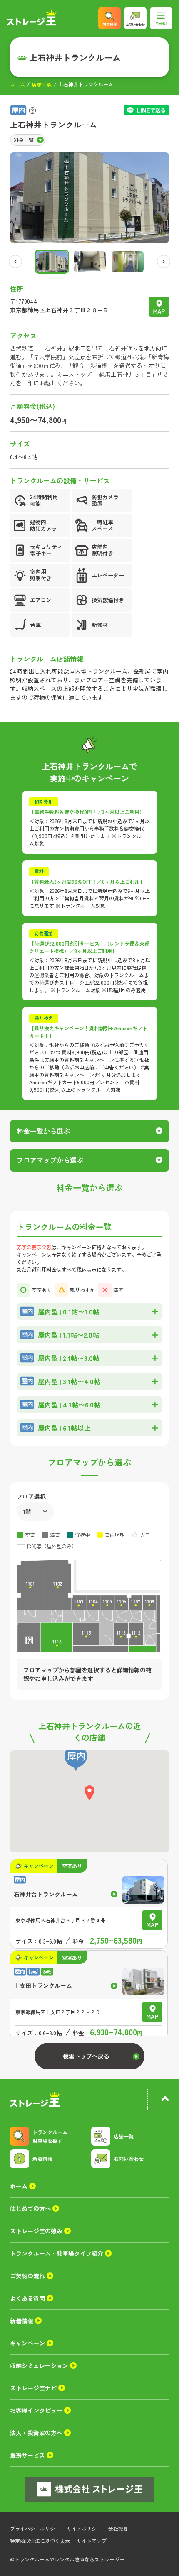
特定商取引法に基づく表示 (40, 2540)
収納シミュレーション (39, 2365)
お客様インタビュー (36, 2410)
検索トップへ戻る (86, 2056)
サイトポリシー (84, 2528)
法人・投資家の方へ (36, 2433)
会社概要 (118, 2528)
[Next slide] (164, 262)
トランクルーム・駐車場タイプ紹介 (57, 2253)
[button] (52, 262)
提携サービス (27, 2455)
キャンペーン (27, 2343)
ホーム (17, 85)
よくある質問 (27, 2298)
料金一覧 (24, 140)
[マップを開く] (159, 307)
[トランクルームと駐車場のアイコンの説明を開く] (32, 110)
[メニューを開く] (161, 18)
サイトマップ (92, 2540)
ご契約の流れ (27, 2276)
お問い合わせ (129, 2158)
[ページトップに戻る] (165, 2100)
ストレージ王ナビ (33, 2388)
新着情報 (42, 2158)
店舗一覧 (42, 85)
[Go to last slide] (15, 262)
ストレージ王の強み (36, 2231)
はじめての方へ (30, 2208)
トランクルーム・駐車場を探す (52, 2136)
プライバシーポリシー (35, 2528)
